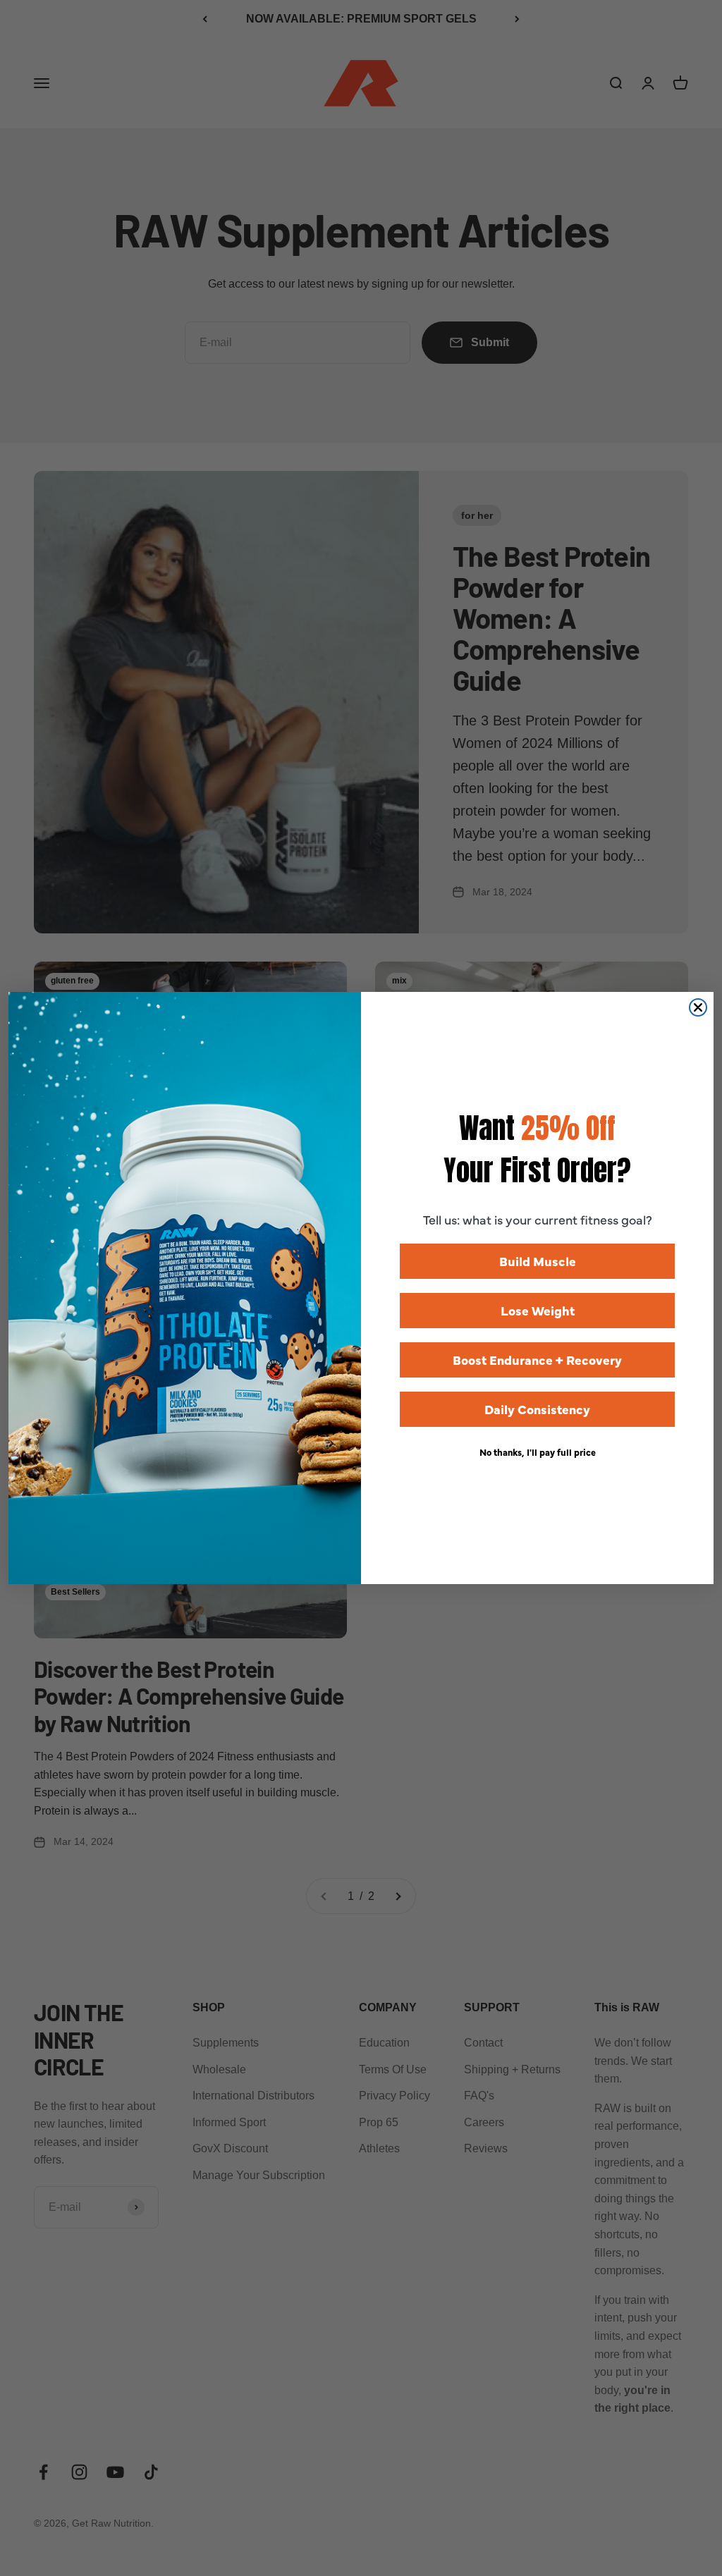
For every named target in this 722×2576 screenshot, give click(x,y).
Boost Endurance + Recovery (537, 1360)
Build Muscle (538, 1261)
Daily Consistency (537, 1409)
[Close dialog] (698, 1007)
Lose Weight (538, 1310)
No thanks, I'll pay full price (538, 1452)
